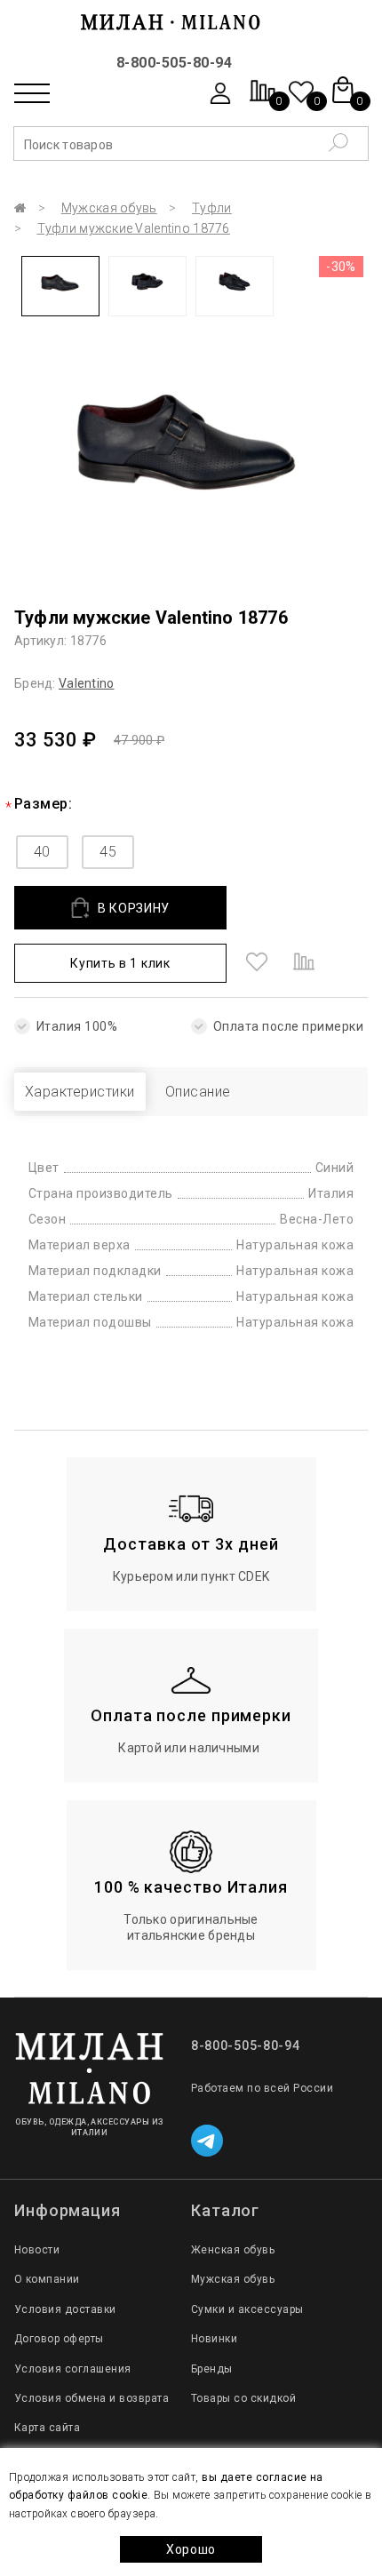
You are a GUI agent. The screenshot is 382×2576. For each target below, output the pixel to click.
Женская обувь (233, 2250)
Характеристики (80, 1092)
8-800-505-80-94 (174, 63)
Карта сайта (47, 2428)
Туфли (211, 208)
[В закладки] (257, 963)
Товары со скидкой (243, 2398)
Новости (37, 2250)
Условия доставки (65, 2309)
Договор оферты (59, 2339)
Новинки (214, 2339)
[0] (263, 100)
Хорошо (191, 2549)
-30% (341, 267)
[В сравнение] (304, 963)
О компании (47, 2279)
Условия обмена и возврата (92, 2398)
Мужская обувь (109, 208)
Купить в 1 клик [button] (120, 963)
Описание (198, 1092)
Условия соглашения (73, 2369)
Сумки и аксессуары (247, 2309)
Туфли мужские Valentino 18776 (134, 228)
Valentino (87, 683)
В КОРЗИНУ (134, 908)
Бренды (212, 2369)
